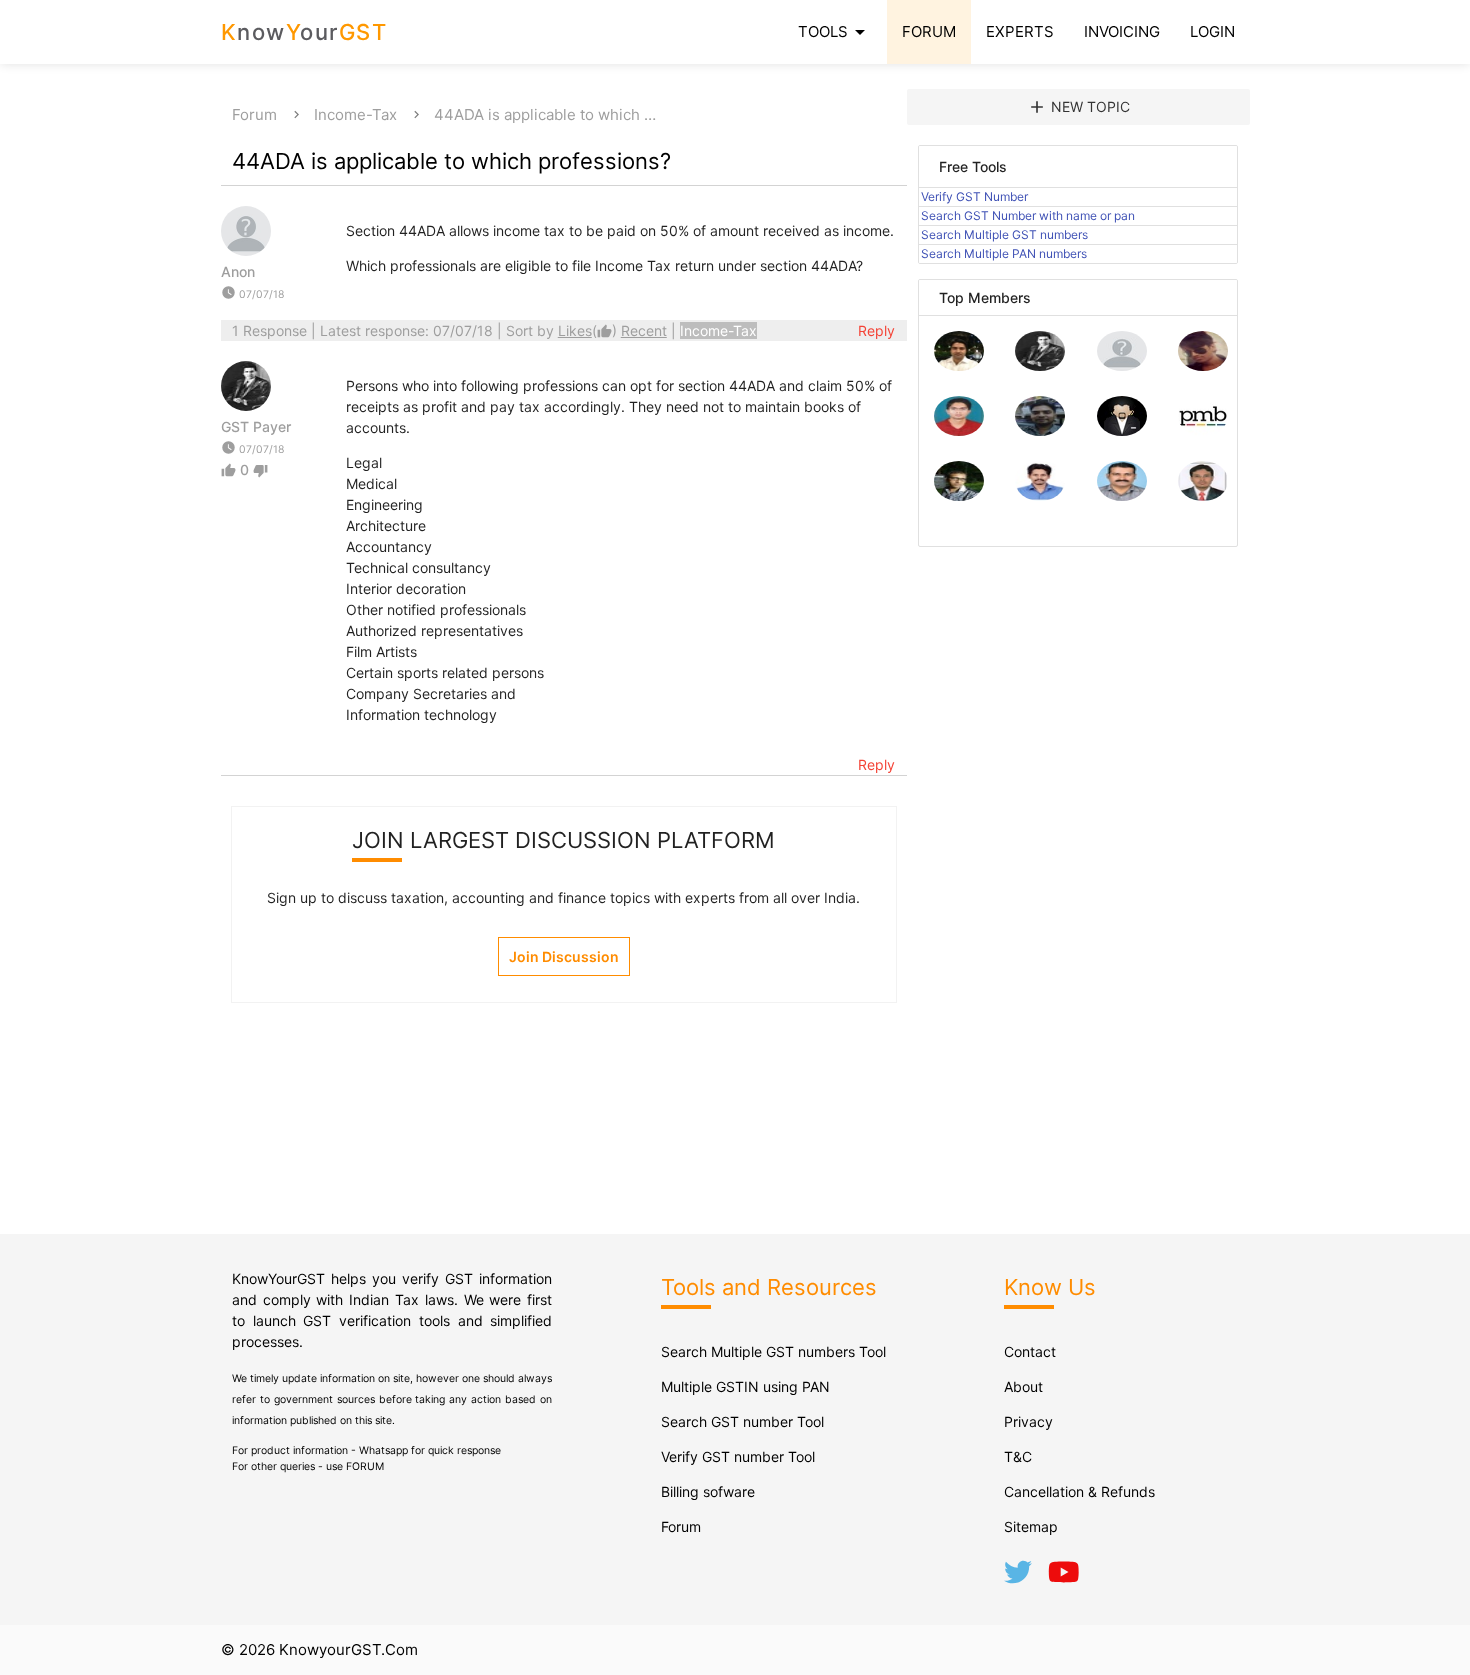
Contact (1030, 1351)
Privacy (1028, 1421)
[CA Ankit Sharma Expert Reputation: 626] (959, 430)
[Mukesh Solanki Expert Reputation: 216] (959, 495)
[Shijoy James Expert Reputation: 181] (1122, 495)
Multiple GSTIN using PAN (745, 1386)
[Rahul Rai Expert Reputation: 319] (1122, 430)
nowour (304, 32)
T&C (1018, 1456)
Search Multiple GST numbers (1004, 234)
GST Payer (256, 426)
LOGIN (1212, 31)
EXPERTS (1020, 31)
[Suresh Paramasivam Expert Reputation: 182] (1040, 495)
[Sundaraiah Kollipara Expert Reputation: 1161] (1122, 365)
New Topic (1078, 107)
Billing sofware (708, 1491)
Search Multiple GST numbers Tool (773, 1351)
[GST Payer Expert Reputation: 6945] (1040, 365)
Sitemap (1031, 1526)
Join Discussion (564, 956)
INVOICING (1122, 31)
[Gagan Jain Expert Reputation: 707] (1203, 365)
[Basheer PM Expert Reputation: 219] (1203, 430)
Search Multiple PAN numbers (1004, 253)
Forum (254, 114)
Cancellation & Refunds (1079, 1491)
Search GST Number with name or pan (1028, 215)
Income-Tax (355, 114)
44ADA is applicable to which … (545, 114)
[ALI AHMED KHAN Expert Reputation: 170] (1203, 495)
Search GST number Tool (742, 1421)
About (1023, 1386)
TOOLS (835, 32)
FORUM (929, 31)
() (589, 330)
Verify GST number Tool (738, 1456)
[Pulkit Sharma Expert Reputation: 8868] (959, 365)
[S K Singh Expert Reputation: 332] (1040, 430)
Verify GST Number (974, 196)
